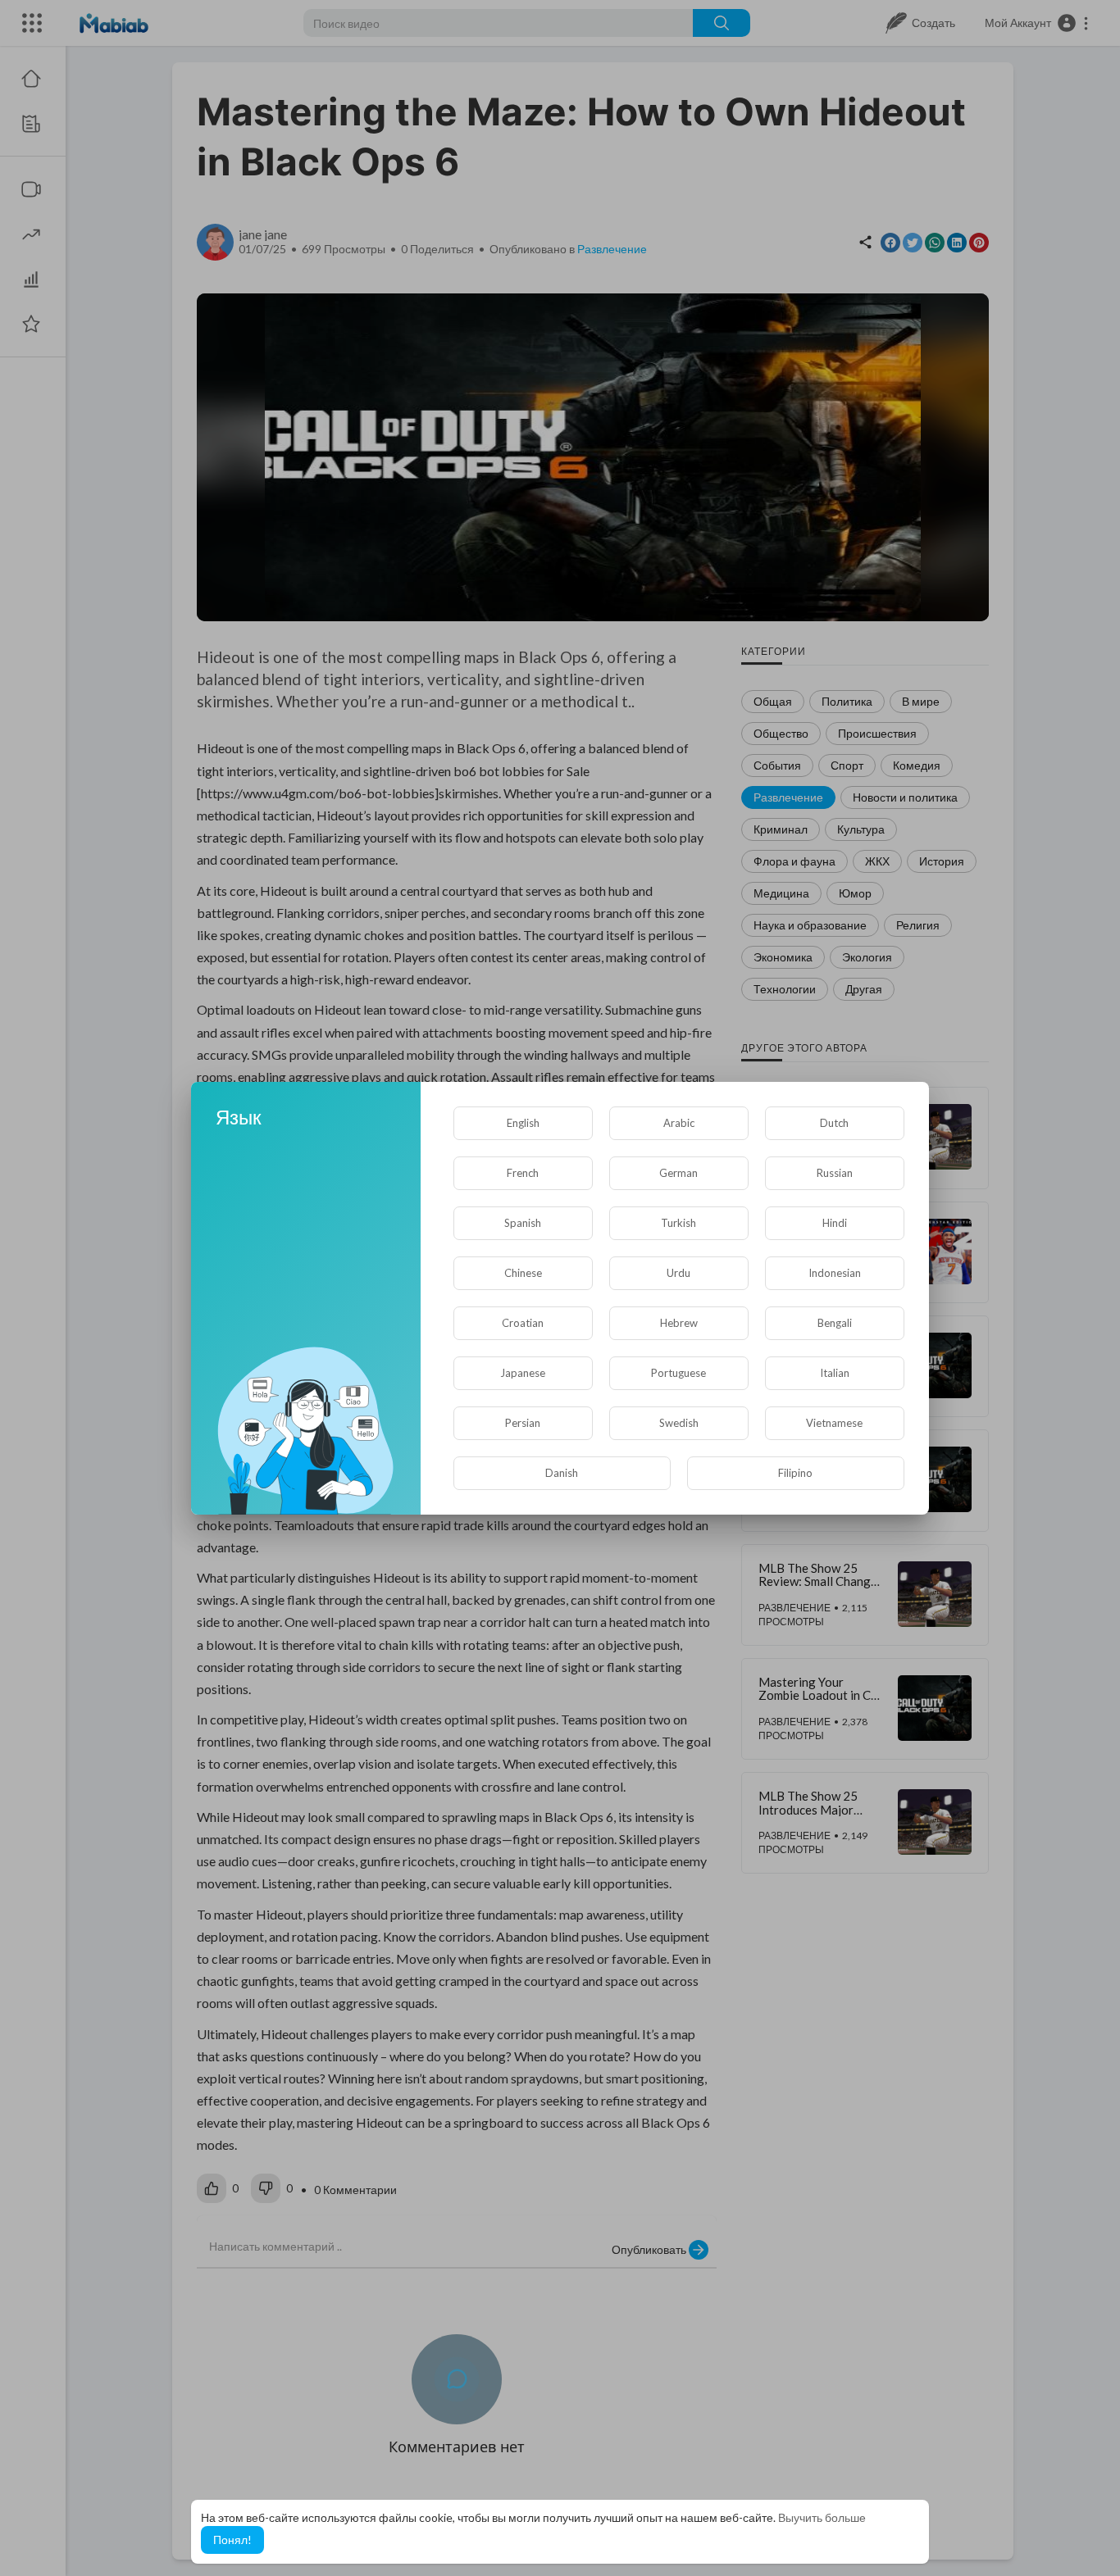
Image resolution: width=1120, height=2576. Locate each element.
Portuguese (678, 1373)
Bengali (835, 1323)
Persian (523, 1423)
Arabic (679, 1123)
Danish (562, 1473)
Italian (835, 1373)
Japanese (523, 1373)
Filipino (795, 1473)
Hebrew (679, 1323)
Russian (835, 1173)
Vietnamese (834, 1423)
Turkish (678, 1223)
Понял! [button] (232, 2540)
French (523, 1173)
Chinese (523, 1273)
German (678, 1173)
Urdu (678, 1273)
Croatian (523, 1323)
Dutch (834, 1123)
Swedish (679, 1423)
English (523, 1123)
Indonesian (835, 1273)
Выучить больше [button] (822, 2517)
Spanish (523, 1223)
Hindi (835, 1223)
